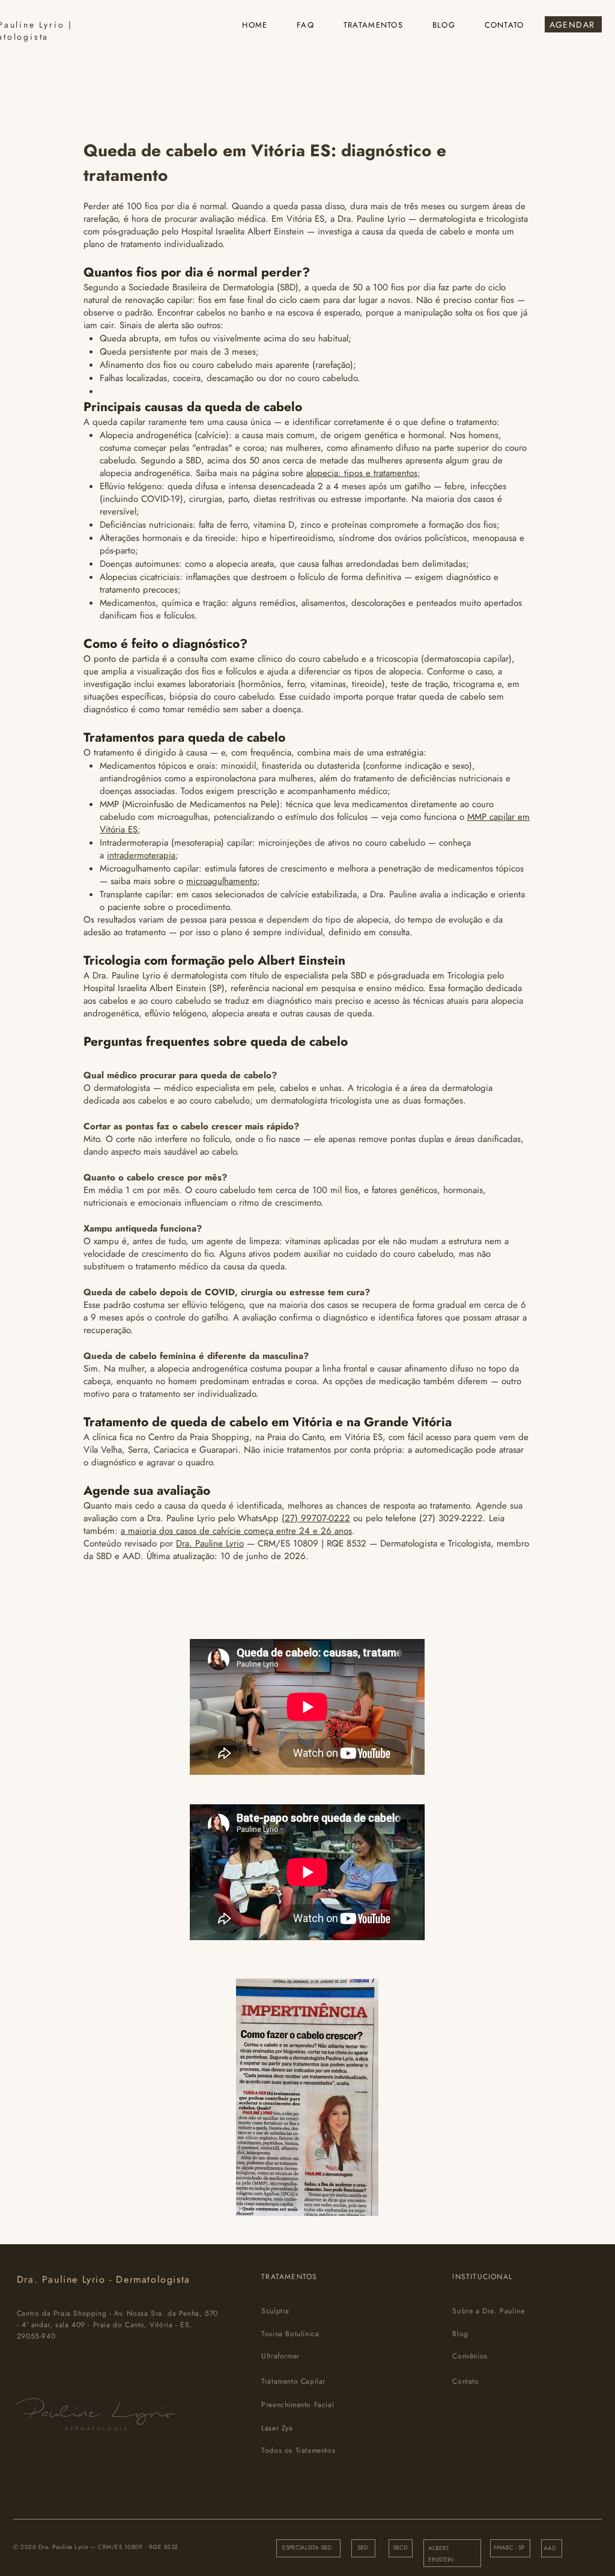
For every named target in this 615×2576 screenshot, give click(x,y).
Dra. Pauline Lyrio (210, 1543)
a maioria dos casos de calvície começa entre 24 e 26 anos (236, 1531)
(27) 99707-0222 (316, 1518)
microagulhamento (222, 881)
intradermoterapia (141, 855)
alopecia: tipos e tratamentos (362, 473)
